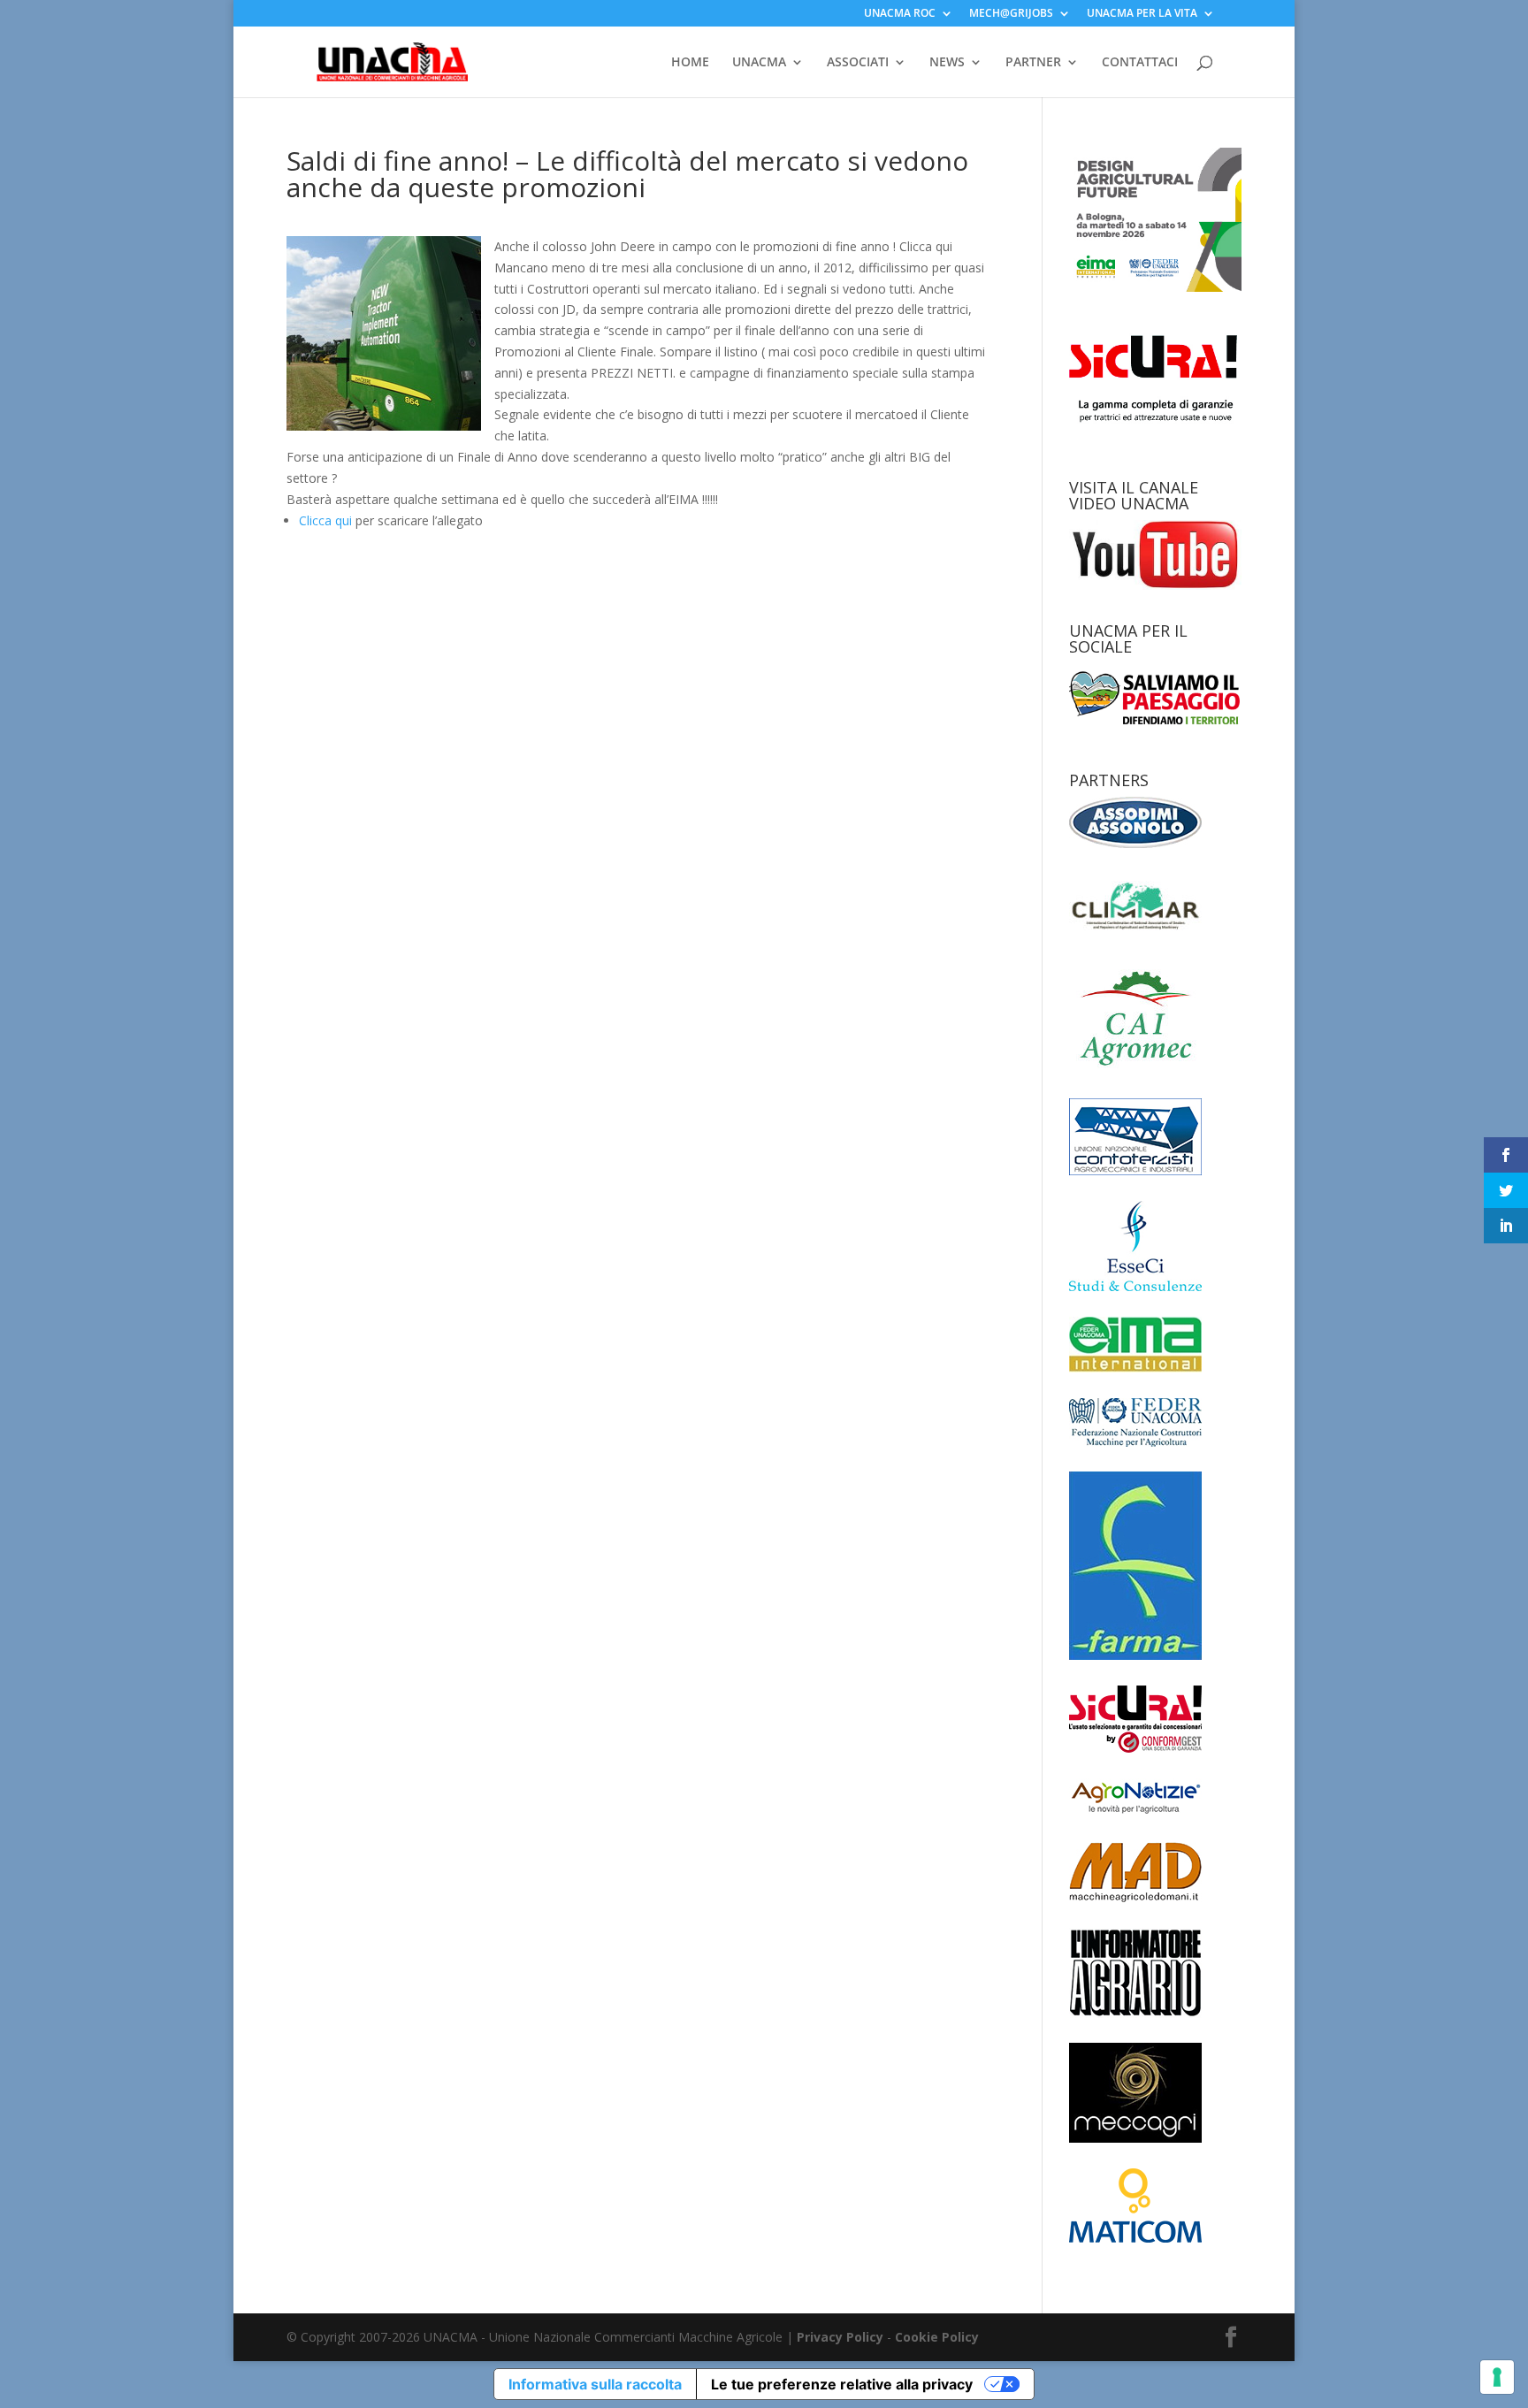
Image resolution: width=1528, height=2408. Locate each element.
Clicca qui (325, 520)
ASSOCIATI (858, 63)
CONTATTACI (1140, 63)
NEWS (947, 63)
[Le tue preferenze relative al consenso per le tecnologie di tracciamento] (1497, 2377)
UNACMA (759, 63)
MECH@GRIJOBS (1011, 14)
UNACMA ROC (900, 14)
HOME (690, 63)
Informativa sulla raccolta (595, 2384)
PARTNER (1033, 63)
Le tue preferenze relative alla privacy (842, 2384)
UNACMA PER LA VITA (1142, 14)
